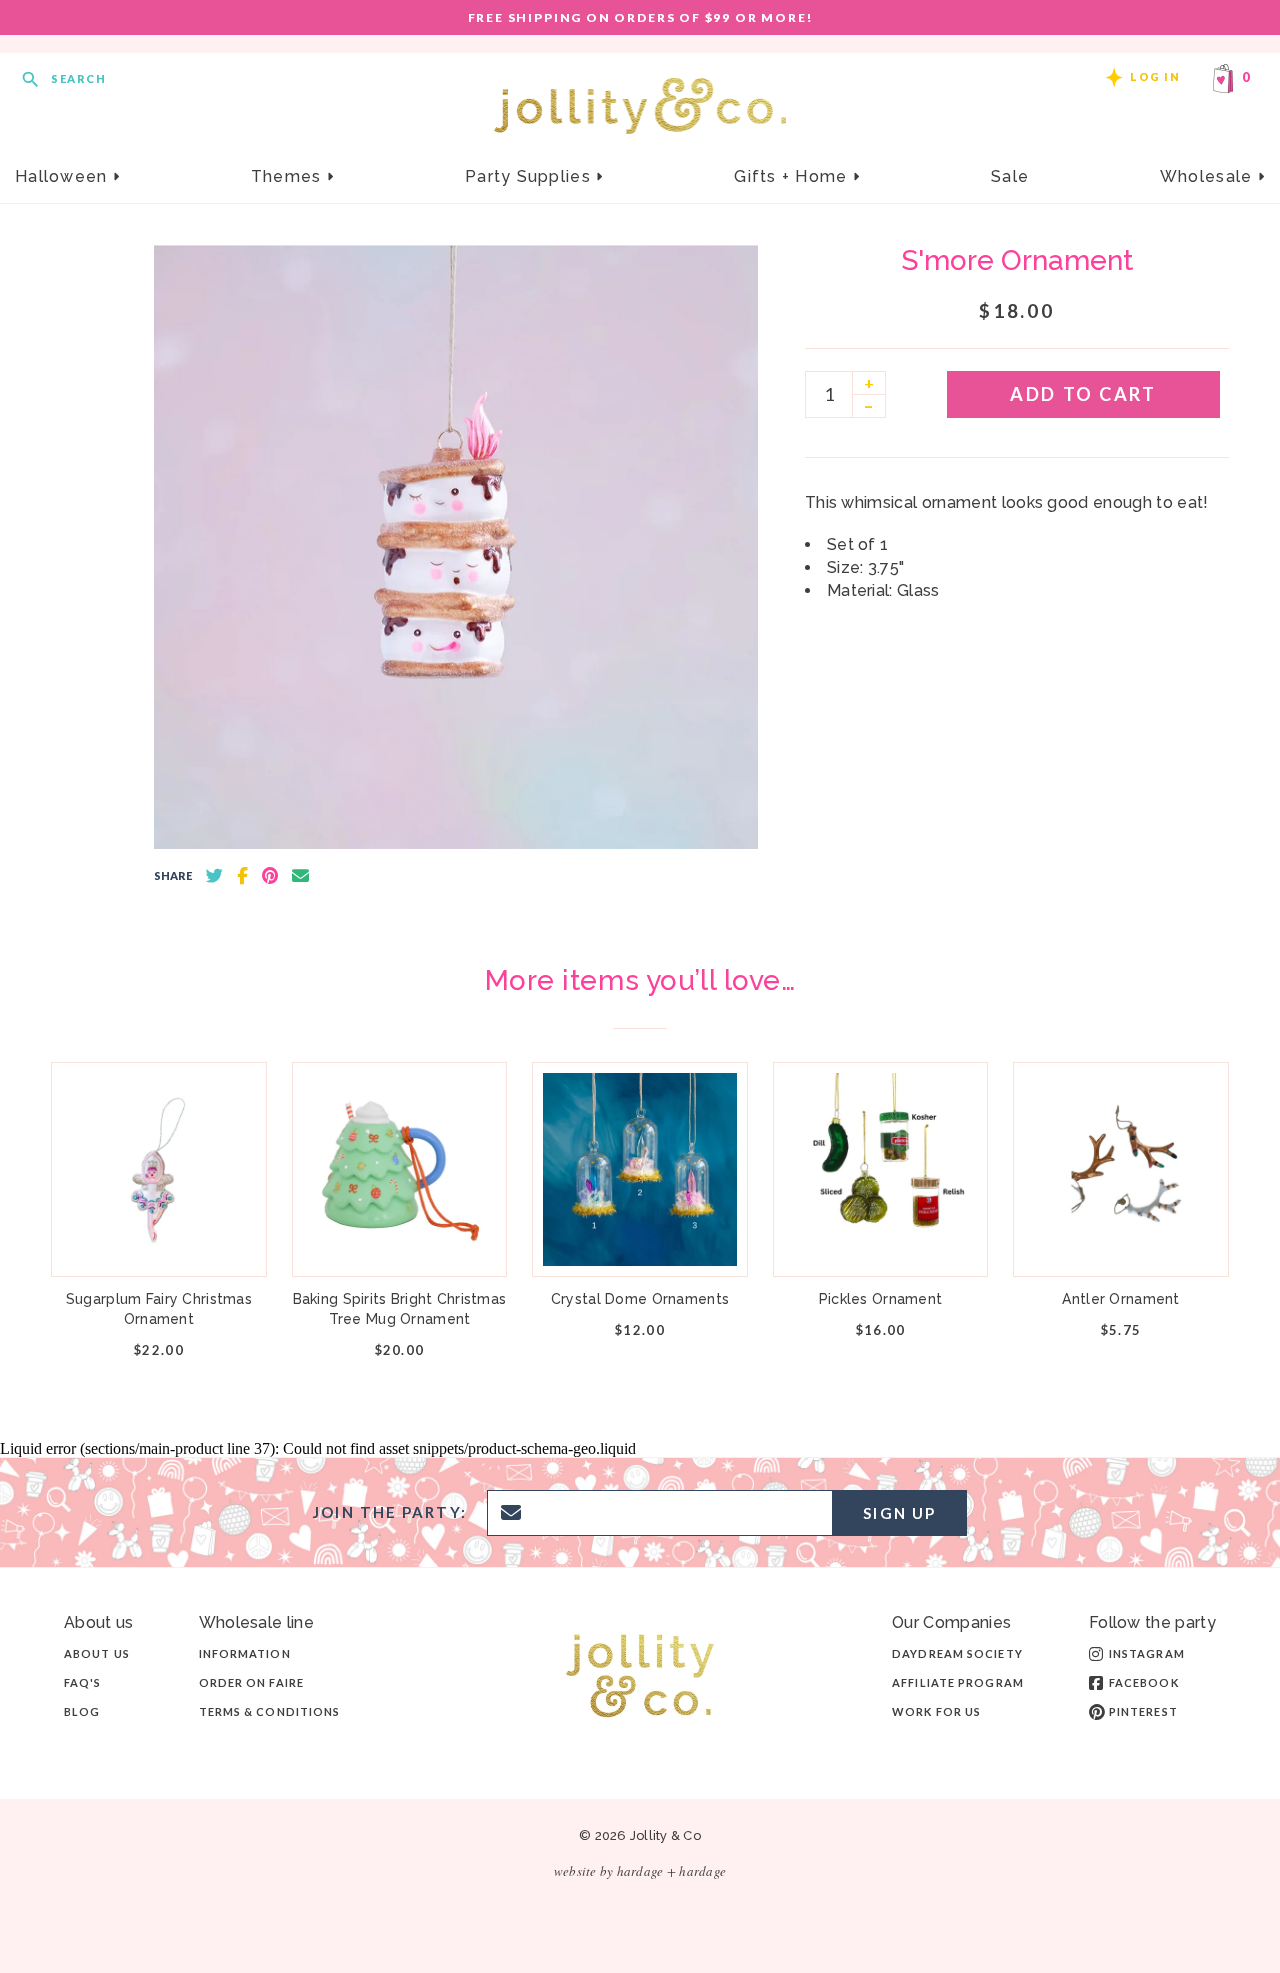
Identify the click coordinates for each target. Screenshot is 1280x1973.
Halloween (64, 176)
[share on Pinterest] (270, 876)
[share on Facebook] (242, 876)
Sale (1010, 176)
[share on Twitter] (214, 876)
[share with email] (300, 876)
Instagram (1147, 1653)
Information (245, 1653)
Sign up (899, 1513)
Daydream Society (957, 1653)
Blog (82, 1711)
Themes (289, 176)
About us (97, 1653)
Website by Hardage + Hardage (640, 1871)
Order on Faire (251, 1682)
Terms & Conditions (270, 1711)
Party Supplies (530, 176)
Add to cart (1083, 394)
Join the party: (390, 1512)
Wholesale (1209, 176)
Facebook (1144, 1682)
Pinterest (1143, 1711)
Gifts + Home (793, 176)
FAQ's (83, 1682)
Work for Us (936, 1711)
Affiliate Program (958, 1682)
